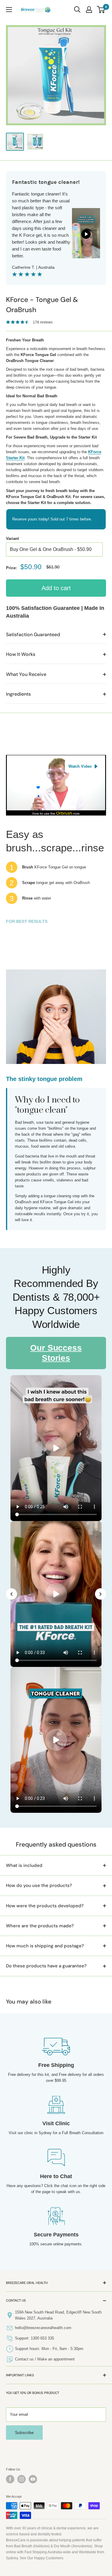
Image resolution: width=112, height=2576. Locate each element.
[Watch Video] (56, 758)
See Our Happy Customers (42, 2558)
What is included (24, 1865)
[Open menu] (9, 10)
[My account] (89, 10)
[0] (101, 10)
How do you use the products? (39, 1885)
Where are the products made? (40, 1926)
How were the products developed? (45, 1906)
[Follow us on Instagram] (22, 2479)
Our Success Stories (56, 1353)
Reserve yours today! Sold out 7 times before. (52, 519)
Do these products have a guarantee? (46, 1966)
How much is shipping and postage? (45, 1946)
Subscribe (24, 2433)
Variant (12, 539)
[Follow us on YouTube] (33, 2479)
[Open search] (77, 10)
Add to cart (56, 588)
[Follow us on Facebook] (10, 2479)
